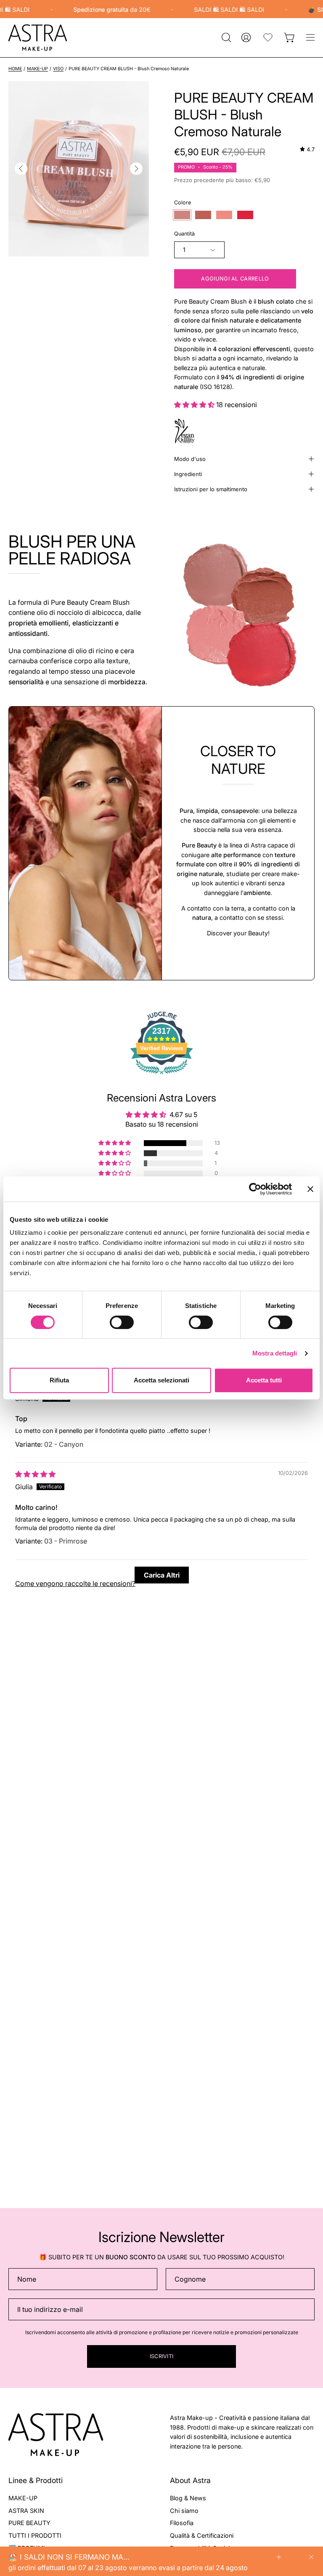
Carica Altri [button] (162, 1575)
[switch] (122, 1322)
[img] (307, 149)
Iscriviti (162, 2356)
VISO (58, 69)
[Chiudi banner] (310, 1189)
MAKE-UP (37, 69)
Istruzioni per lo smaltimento (211, 489)
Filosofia (182, 2523)
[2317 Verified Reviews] (161, 1075)
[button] (225, 37)
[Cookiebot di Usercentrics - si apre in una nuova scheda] (255, 1189)
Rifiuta (59, 1380)
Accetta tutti (264, 1380)
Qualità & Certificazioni (202, 2535)
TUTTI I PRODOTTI (35, 2535)
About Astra (190, 2480)
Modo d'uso (190, 459)
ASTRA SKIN (26, 2511)
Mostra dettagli (275, 1353)
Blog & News (188, 2498)
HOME (15, 69)
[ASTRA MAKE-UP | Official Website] (38, 38)
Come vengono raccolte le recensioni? (75, 1583)
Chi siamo (184, 2511)
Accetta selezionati (161, 1380)
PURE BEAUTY (29, 2523)
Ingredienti (188, 474)
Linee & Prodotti (36, 2480)
